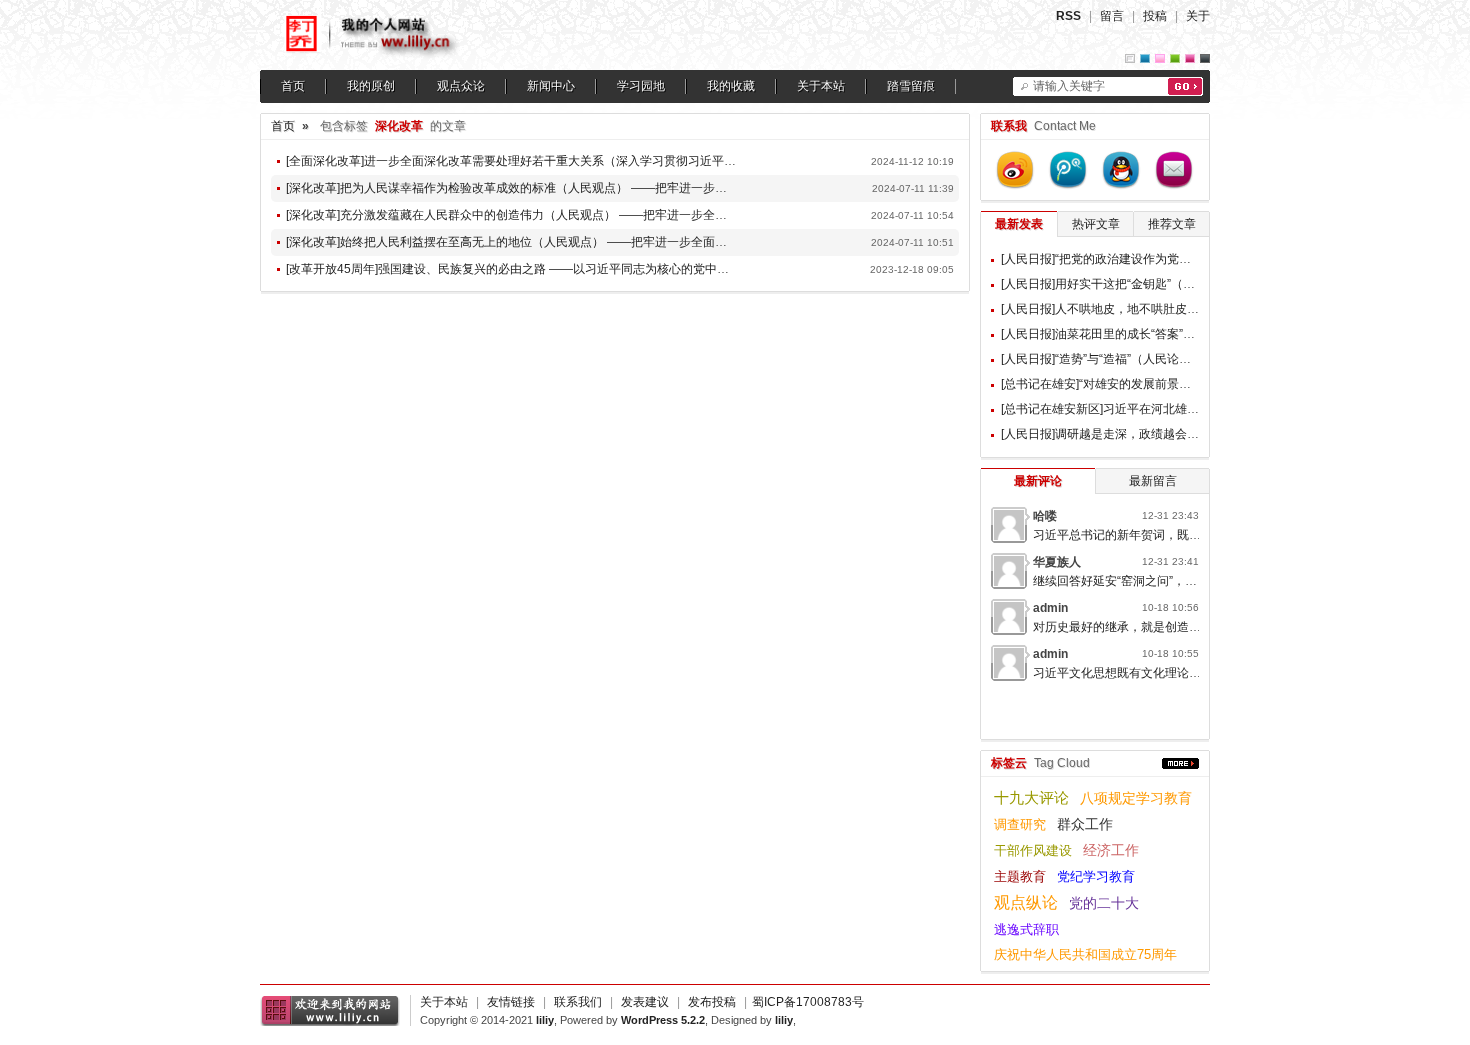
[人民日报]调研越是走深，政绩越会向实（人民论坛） (1142, 434)
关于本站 (821, 86)
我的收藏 (731, 86)
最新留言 (1153, 481)
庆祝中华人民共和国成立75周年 (1085, 954)
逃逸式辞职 (1026, 929)
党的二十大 (1104, 903)
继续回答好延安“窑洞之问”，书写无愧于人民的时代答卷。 (1187, 581)
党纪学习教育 (1096, 876)
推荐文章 (1172, 224)
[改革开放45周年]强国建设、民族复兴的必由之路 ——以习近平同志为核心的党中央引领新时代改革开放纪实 (573, 269)
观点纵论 (1026, 902)
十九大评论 (1031, 797)
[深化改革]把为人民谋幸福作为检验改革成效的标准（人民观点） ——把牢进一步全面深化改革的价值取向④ (572, 188)
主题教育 (1020, 876)
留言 (1112, 16)
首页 (293, 86)
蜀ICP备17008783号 (808, 1002)
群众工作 (1085, 824)
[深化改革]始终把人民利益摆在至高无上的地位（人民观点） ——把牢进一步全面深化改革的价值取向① (560, 242)
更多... (1180, 763)
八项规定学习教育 (1136, 798)
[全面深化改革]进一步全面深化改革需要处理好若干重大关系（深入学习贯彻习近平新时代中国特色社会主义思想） (589, 161)
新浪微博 (1015, 170)
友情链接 (511, 1002)
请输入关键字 (1069, 86)
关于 (1198, 16)
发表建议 (645, 1002)
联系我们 (578, 1002)
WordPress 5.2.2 (663, 1020)
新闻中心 (551, 86)
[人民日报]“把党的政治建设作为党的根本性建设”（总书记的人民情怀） (1188, 259)
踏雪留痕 (911, 86)
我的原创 (371, 86)
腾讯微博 (1068, 170)
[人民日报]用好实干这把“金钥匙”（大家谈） (1116, 284)
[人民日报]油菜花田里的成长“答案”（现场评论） (1128, 334)
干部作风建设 (1033, 850)
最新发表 (1019, 224)
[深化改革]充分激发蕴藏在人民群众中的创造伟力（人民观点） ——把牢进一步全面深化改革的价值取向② (566, 215)
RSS (1068, 16)
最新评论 (1038, 481)
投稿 (1155, 16)
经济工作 (1111, 850)
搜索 (1185, 86)
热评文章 (1096, 224)
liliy (545, 1020)
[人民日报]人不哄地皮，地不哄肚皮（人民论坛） (1130, 309)
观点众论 (461, 86)
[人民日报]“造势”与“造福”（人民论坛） (1102, 359)
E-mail (1174, 170)
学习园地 (641, 86)
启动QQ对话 (1121, 170)
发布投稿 (712, 1002)
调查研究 (1020, 824)
